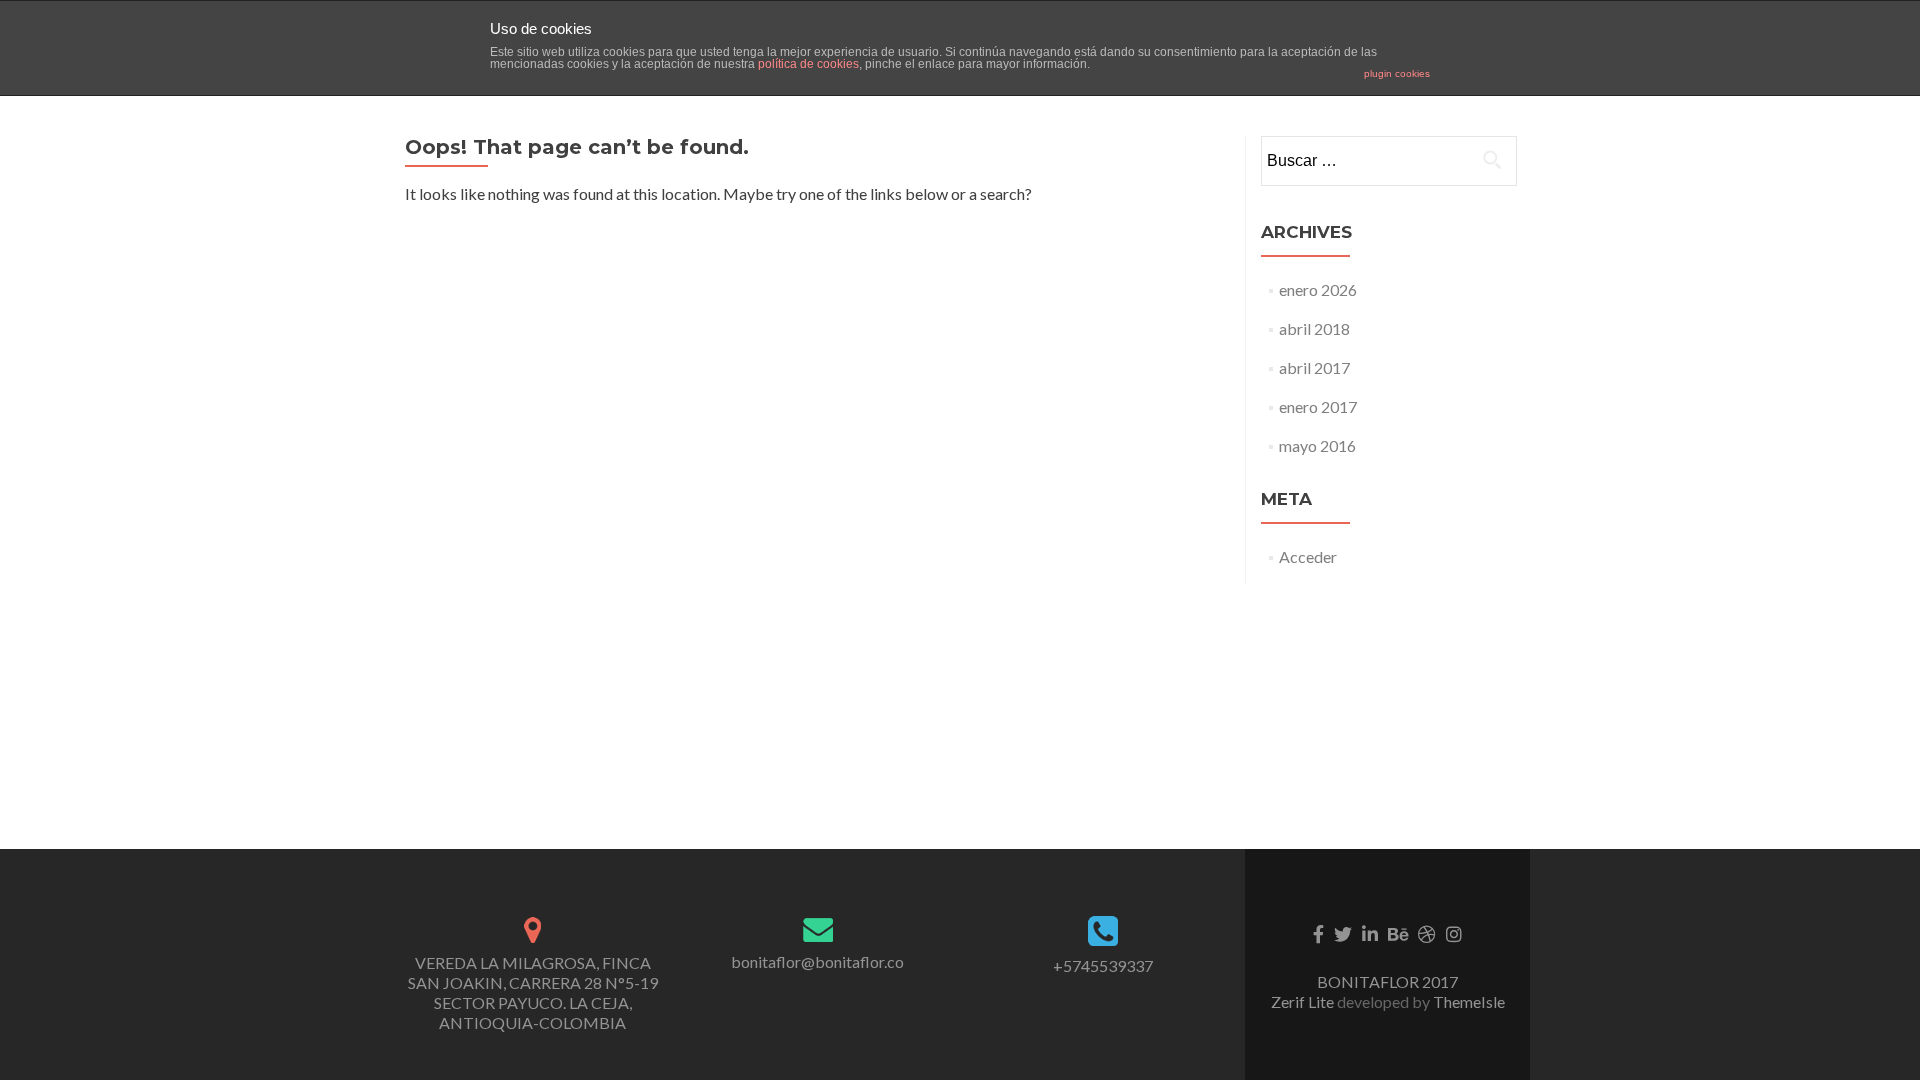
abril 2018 (1314, 328)
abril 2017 (1314, 367)
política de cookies (808, 64)
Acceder (1308, 556)
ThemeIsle (1469, 1001)
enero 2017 (1318, 406)
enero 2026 (1318, 289)
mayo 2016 (1317, 445)
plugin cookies (1397, 73)
